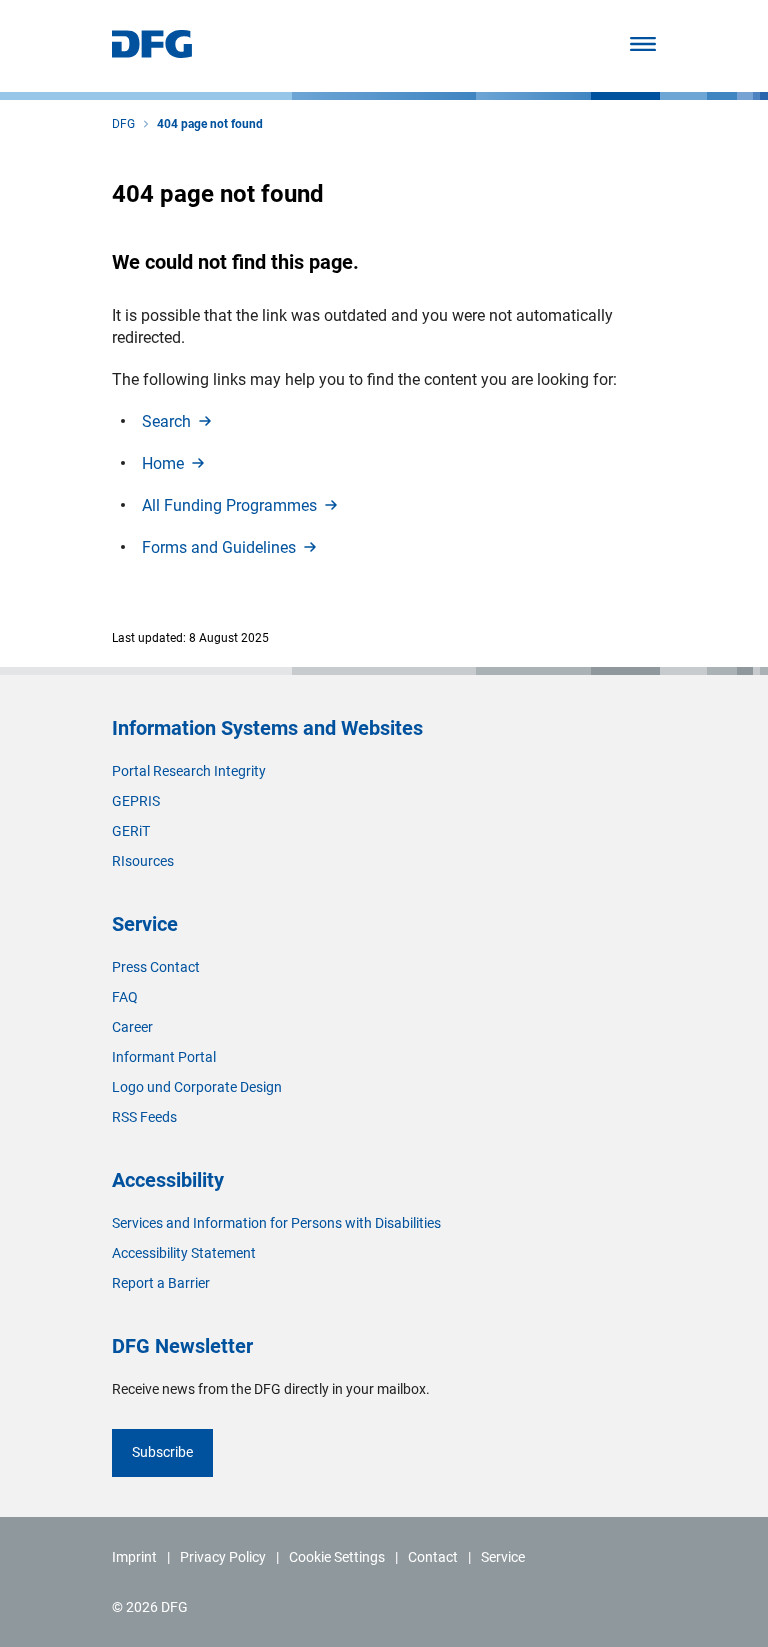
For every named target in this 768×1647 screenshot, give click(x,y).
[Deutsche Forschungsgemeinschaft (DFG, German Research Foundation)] (152, 52)
